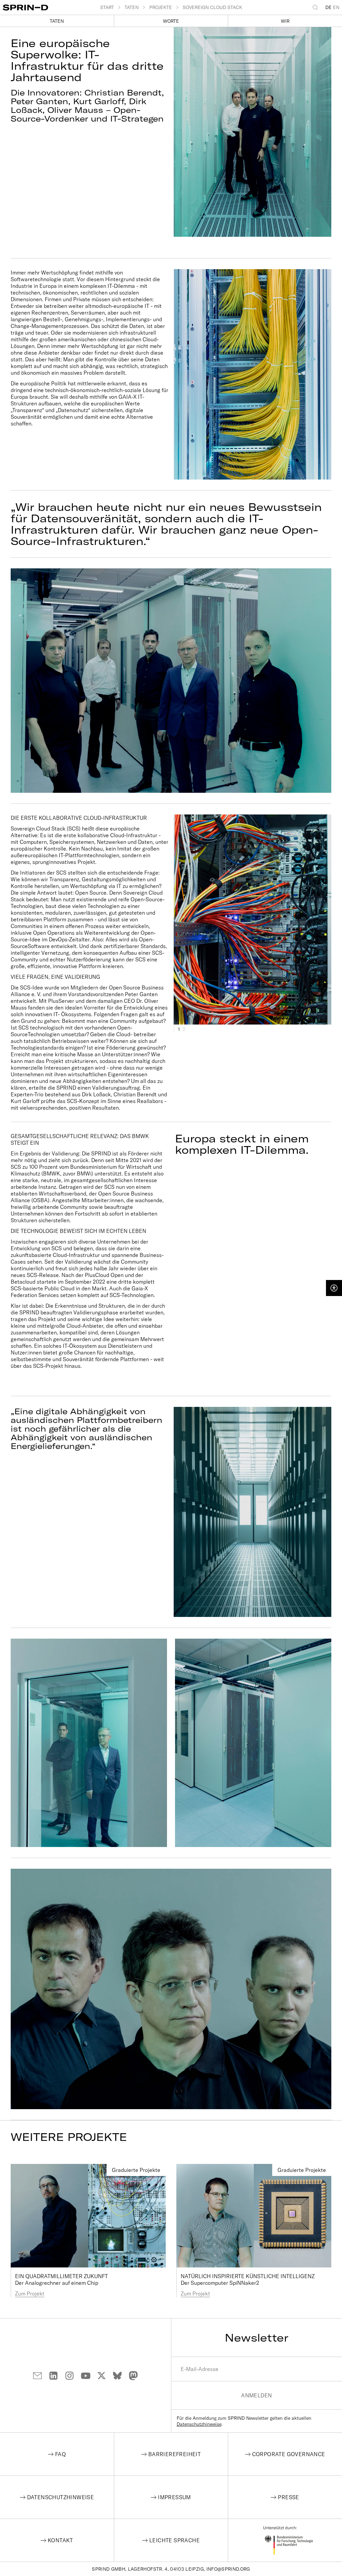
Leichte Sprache (175, 2540)
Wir (285, 21)
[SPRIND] (51, 8)
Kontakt (60, 2540)
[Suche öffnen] (317, 7)
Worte (171, 21)
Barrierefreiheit (175, 2454)
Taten (57, 21)
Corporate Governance (289, 2454)
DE (328, 7)
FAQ (60, 2454)
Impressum (175, 2497)
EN (336, 7)
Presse (288, 2497)
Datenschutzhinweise (199, 2424)
